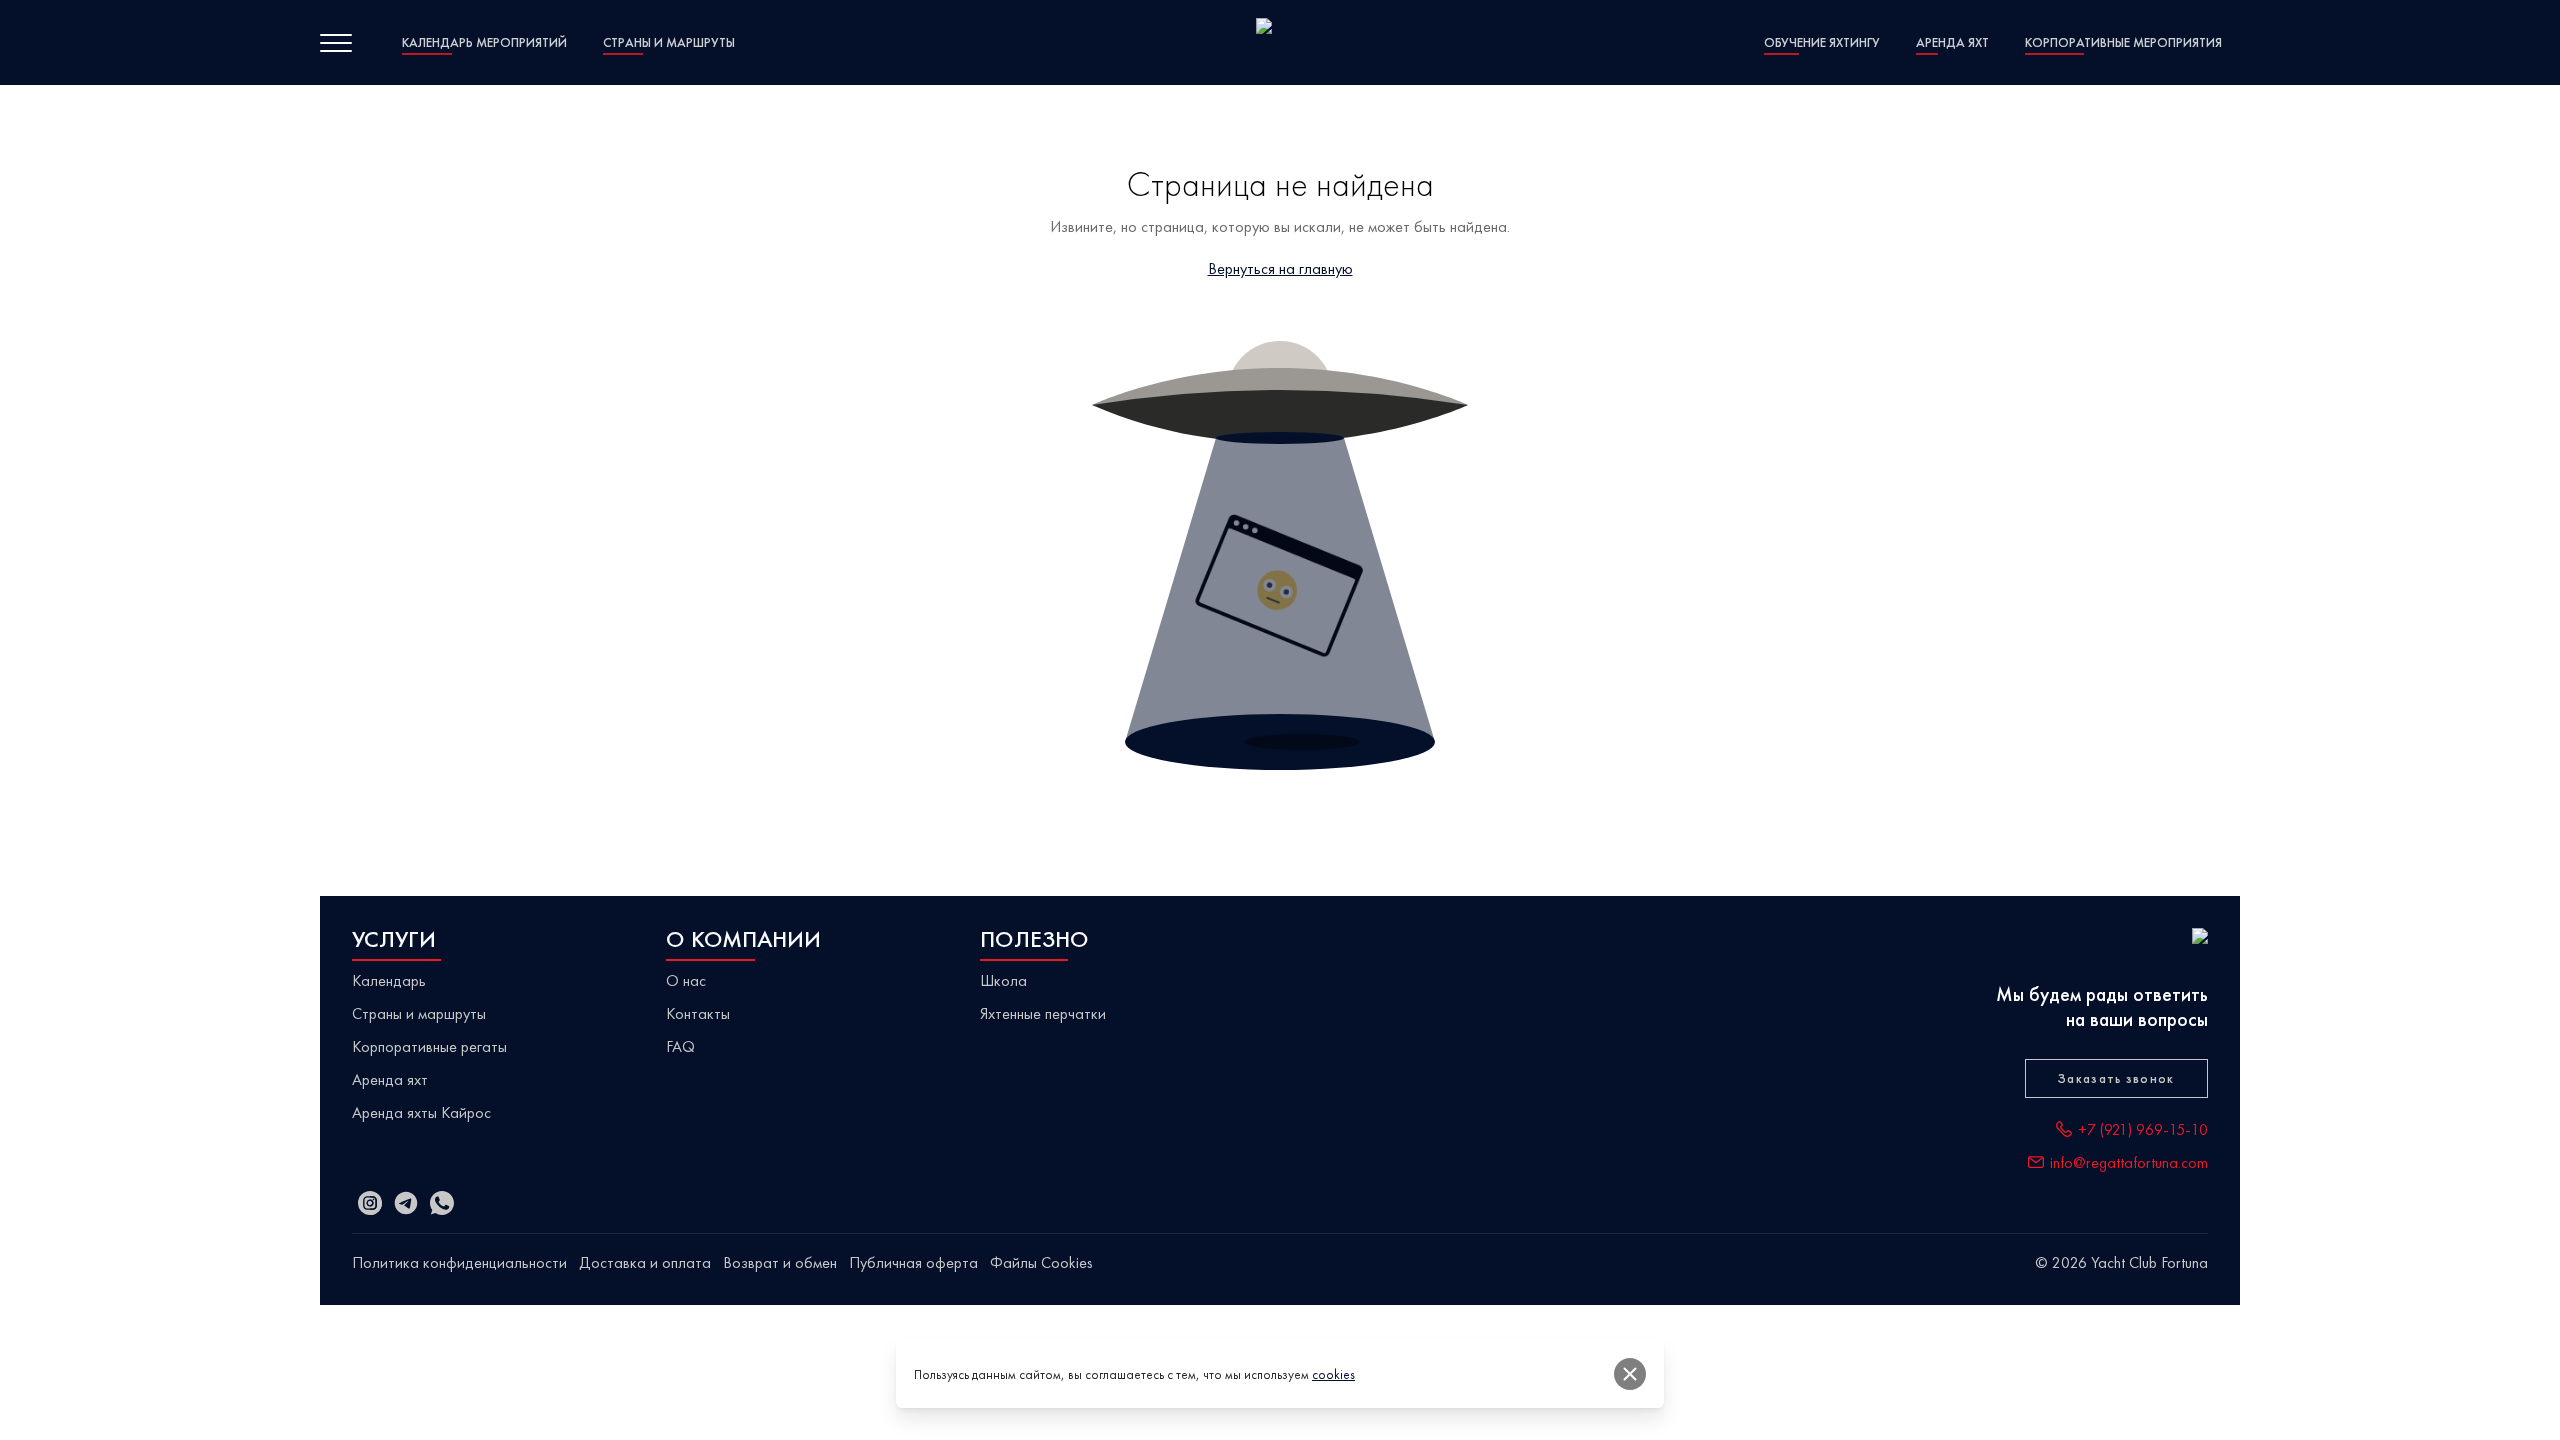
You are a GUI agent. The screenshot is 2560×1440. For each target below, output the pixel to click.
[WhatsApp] (442, 1203)
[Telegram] (406, 1203)
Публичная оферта (913, 1262)
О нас (686, 980)
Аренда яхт (390, 1079)
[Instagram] (370, 1203)
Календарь (389, 980)
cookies (1333, 1374)
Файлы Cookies (1041, 1262)
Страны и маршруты (419, 1013)
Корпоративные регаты (429, 1046)
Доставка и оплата (645, 1262)
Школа (1003, 980)
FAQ (680, 1046)
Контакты (698, 1013)
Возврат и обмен (780, 1262)
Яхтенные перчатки (1043, 1013)
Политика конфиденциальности (459, 1262)
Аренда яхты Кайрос (421, 1112)
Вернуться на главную (1280, 268)
